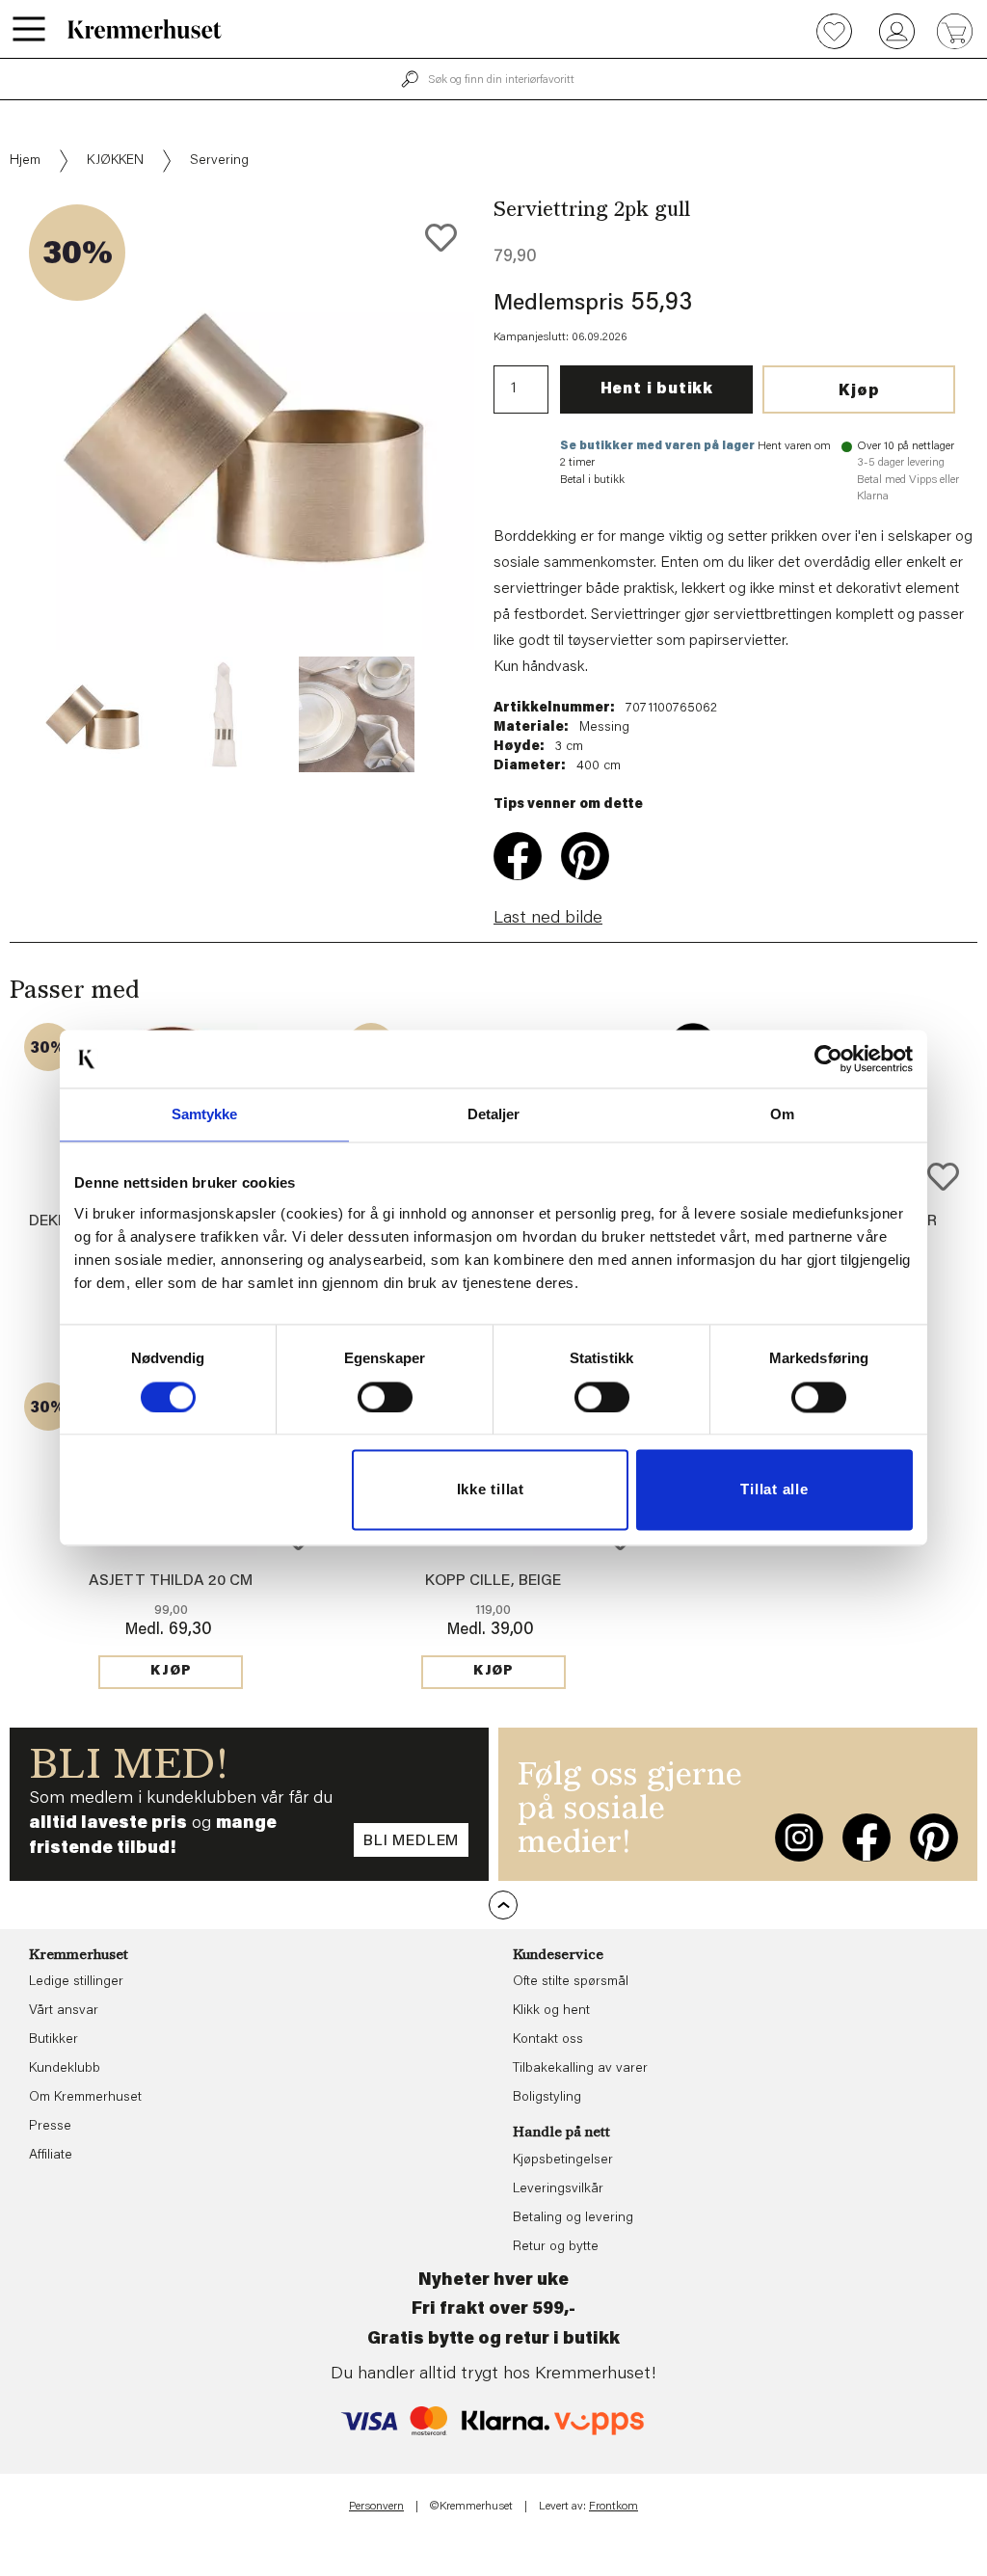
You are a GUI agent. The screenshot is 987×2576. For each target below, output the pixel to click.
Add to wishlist (943, 1177)
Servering (219, 161)
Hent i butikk (657, 389)
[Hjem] (145, 29)
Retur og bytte (556, 2247)
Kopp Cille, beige (493, 1581)
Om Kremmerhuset (85, 2098)
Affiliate (51, 2156)
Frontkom (614, 2507)
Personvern (376, 2507)
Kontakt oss (548, 2040)
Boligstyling (547, 2098)
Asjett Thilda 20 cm (171, 1581)
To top (503, 1905)
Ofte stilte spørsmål (571, 1982)
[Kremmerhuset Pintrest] (934, 1838)
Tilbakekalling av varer (580, 2069)
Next (507, 486)
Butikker (53, 2040)
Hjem (25, 161)
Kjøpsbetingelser (563, 2160)
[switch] (385, 1397)
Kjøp (859, 391)
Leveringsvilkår (558, 2189)
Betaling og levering (573, 2218)
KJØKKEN (115, 161)
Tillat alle (774, 1490)
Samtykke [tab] (205, 1114)
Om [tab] (782, 1114)
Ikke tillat (491, 1490)
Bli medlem (411, 1841)
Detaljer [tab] (494, 1114)
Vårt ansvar (64, 2011)
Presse (50, 2127)
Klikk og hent (551, 2011)
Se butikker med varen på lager (657, 446)
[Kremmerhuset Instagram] (799, 1838)
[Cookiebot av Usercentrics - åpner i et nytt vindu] (828, 1059)
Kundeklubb (65, 2069)
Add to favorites (441, 238)
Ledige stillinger (76, 1982)
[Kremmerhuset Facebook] (867, 1838)
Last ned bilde (548, 919)
